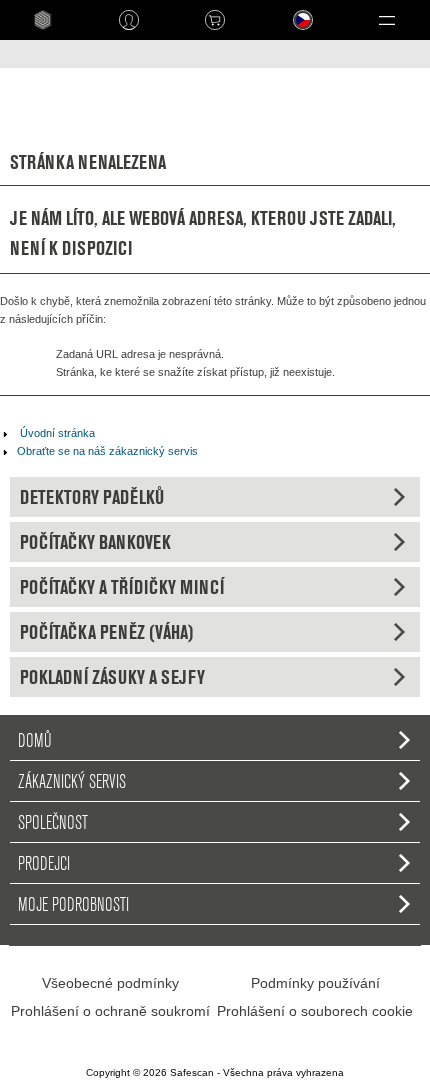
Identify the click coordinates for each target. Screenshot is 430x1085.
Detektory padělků (92, 497)
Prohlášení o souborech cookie (315, 1011)
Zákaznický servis (72, 781)
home (43, 20)
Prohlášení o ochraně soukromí (110, 1011)
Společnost (53, 822)
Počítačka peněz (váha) (107, 632)
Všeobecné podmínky (110, 983)
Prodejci (44, 863)
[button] (387, 20)
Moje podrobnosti (73, 904)
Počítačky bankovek (95, 542)
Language (290, 35)
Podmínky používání (315, 983)
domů (35, 740)
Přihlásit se (129, 20)
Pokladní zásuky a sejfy (112, 677)
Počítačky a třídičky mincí (122, 587)
